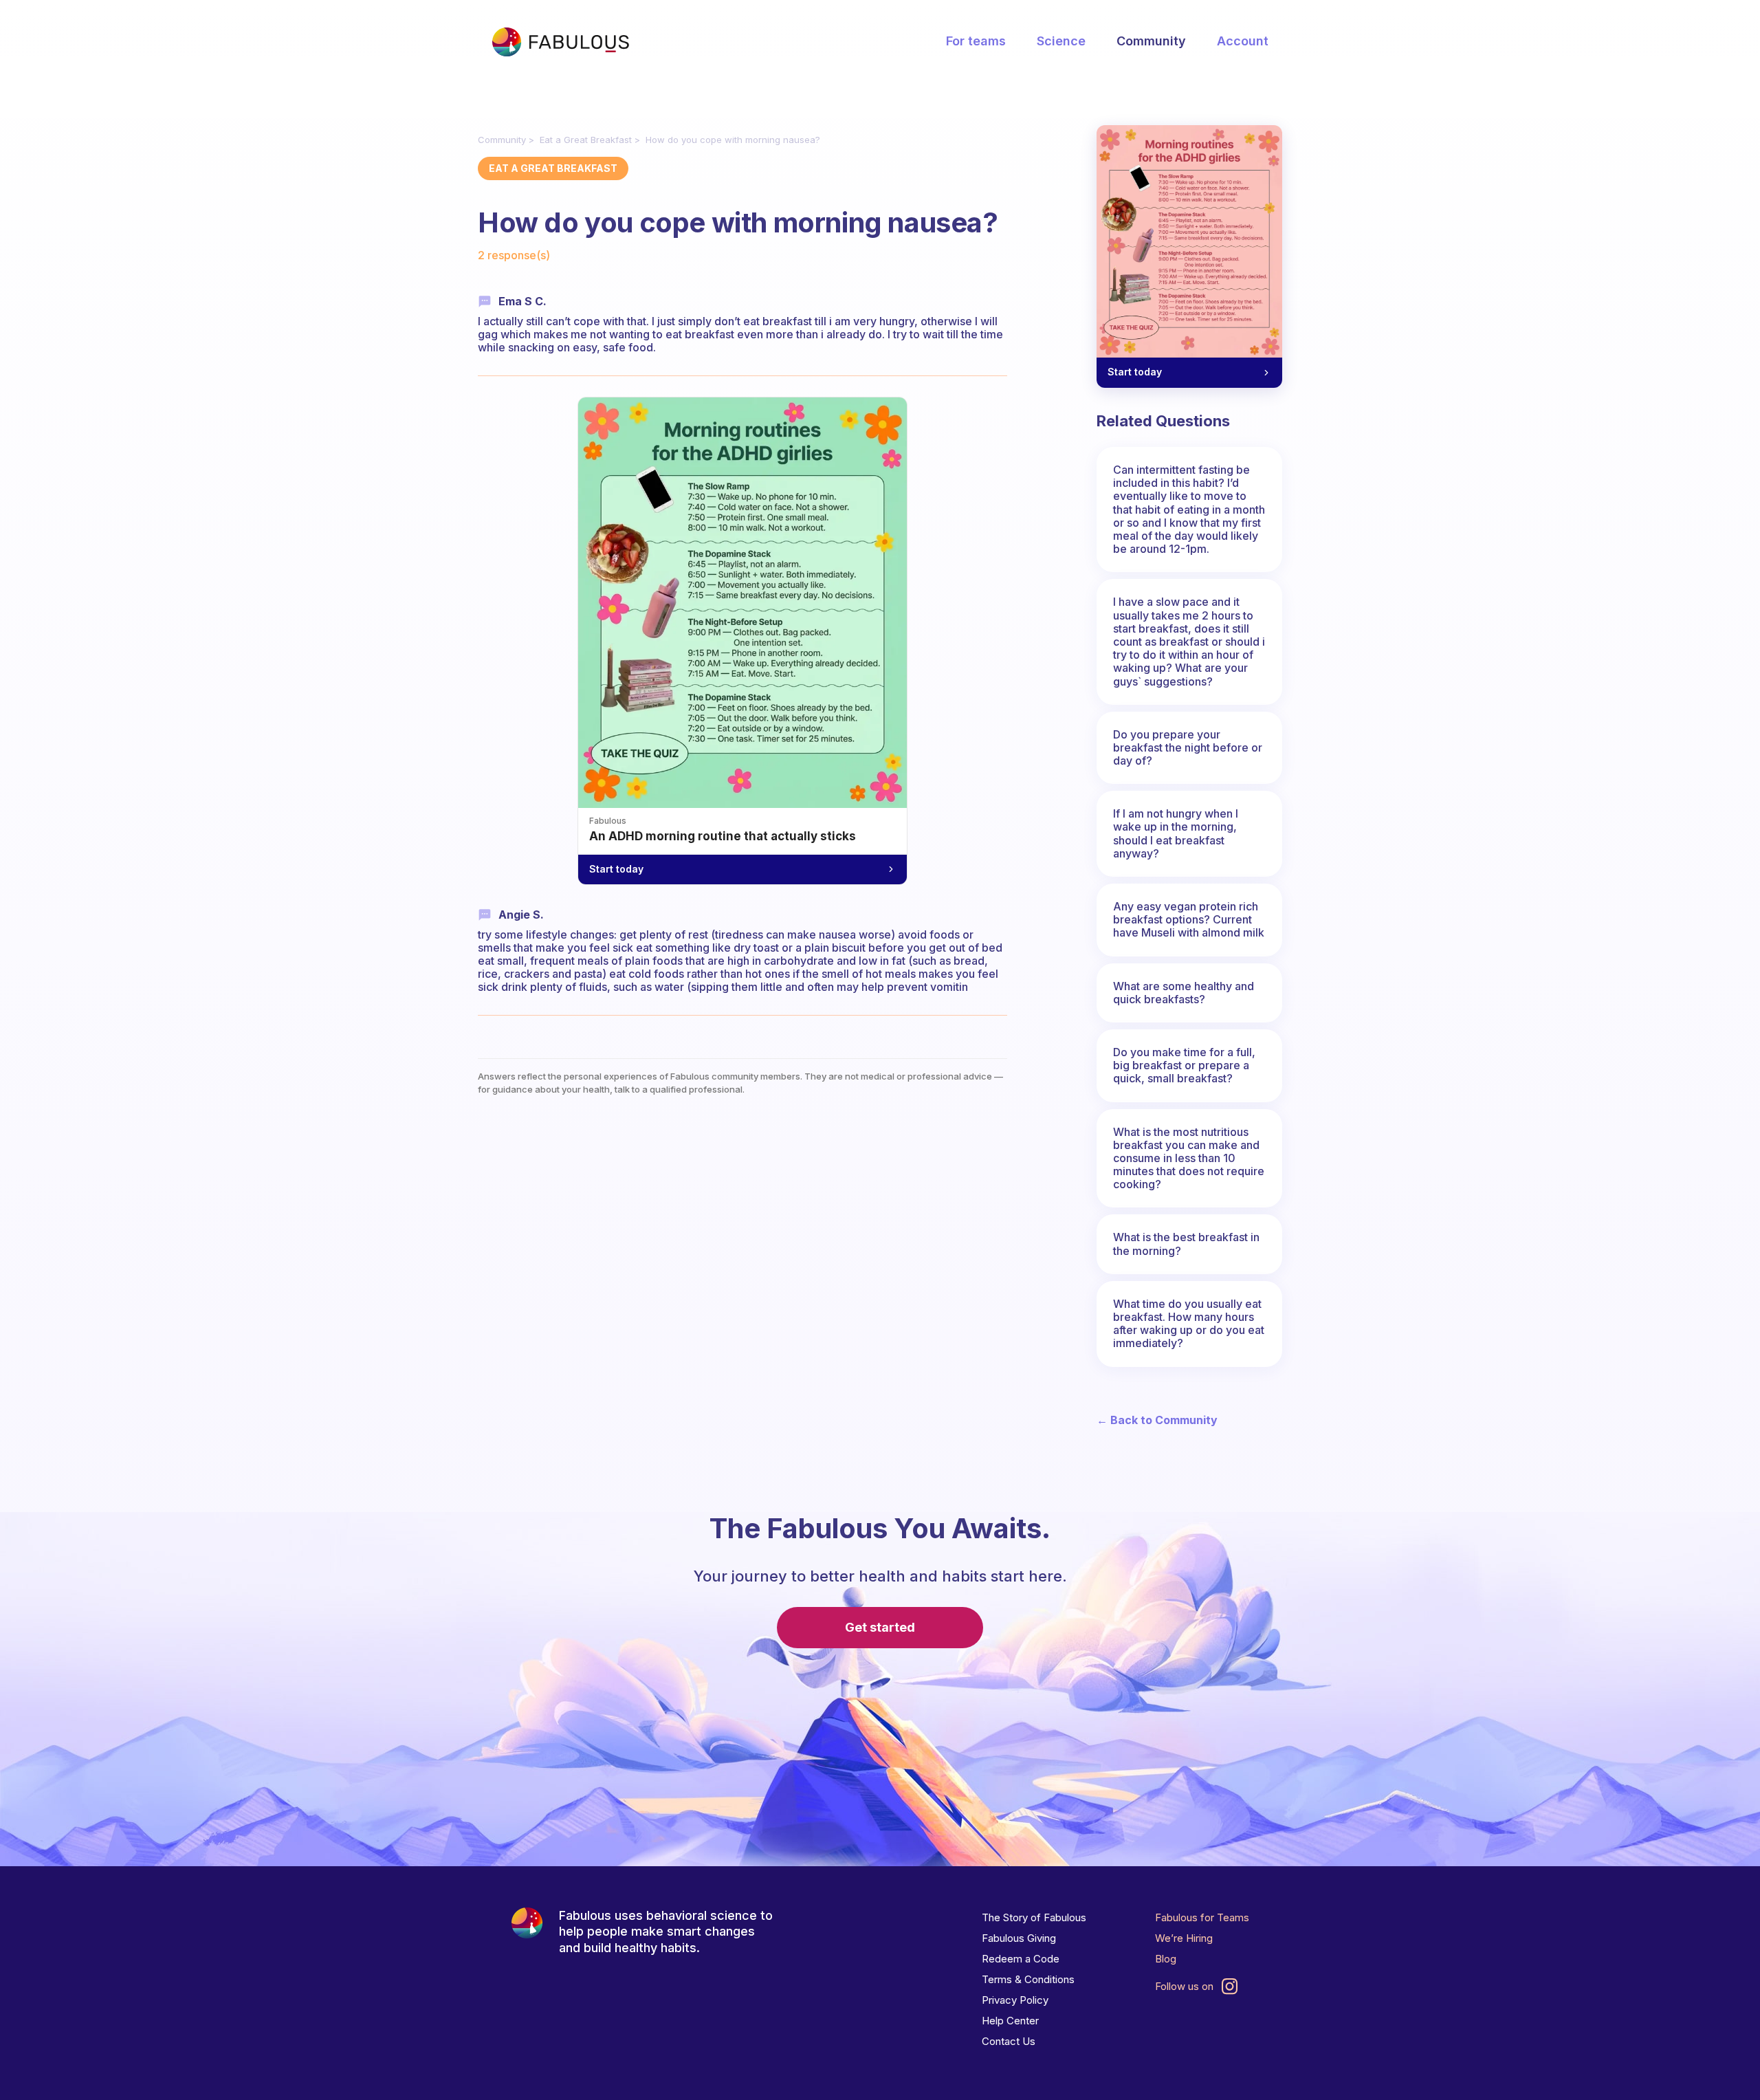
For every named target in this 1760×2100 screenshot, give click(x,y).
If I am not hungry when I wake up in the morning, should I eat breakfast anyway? (1176, 833)
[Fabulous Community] (560, 42)
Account (1243, 41)
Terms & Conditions (1028, 1979)
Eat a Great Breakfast (586, 140)
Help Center (1010, 2021)
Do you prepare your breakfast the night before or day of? (1188, 747)
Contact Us (1009, 2041)
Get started (880, 1627)
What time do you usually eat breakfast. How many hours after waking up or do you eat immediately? (1189, 1324)
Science (1061, 41)
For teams (976, 41)
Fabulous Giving (1019, 1938)
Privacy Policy (1015, 2000)
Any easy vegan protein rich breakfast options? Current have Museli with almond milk (1189, 919)
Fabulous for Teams (1202, 1917)
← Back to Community (1157, 1420)
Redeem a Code (1021, 1959)
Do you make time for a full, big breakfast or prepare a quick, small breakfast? (1184, 1065)
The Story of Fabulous (1034, 1917)
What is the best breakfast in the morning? (1186, 1244)
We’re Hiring (1184, 1938)
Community (1151, 41)
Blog (1166, 1959)
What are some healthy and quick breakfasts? (1184, 993)
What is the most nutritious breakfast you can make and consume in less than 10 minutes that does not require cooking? (1189, 1158)
